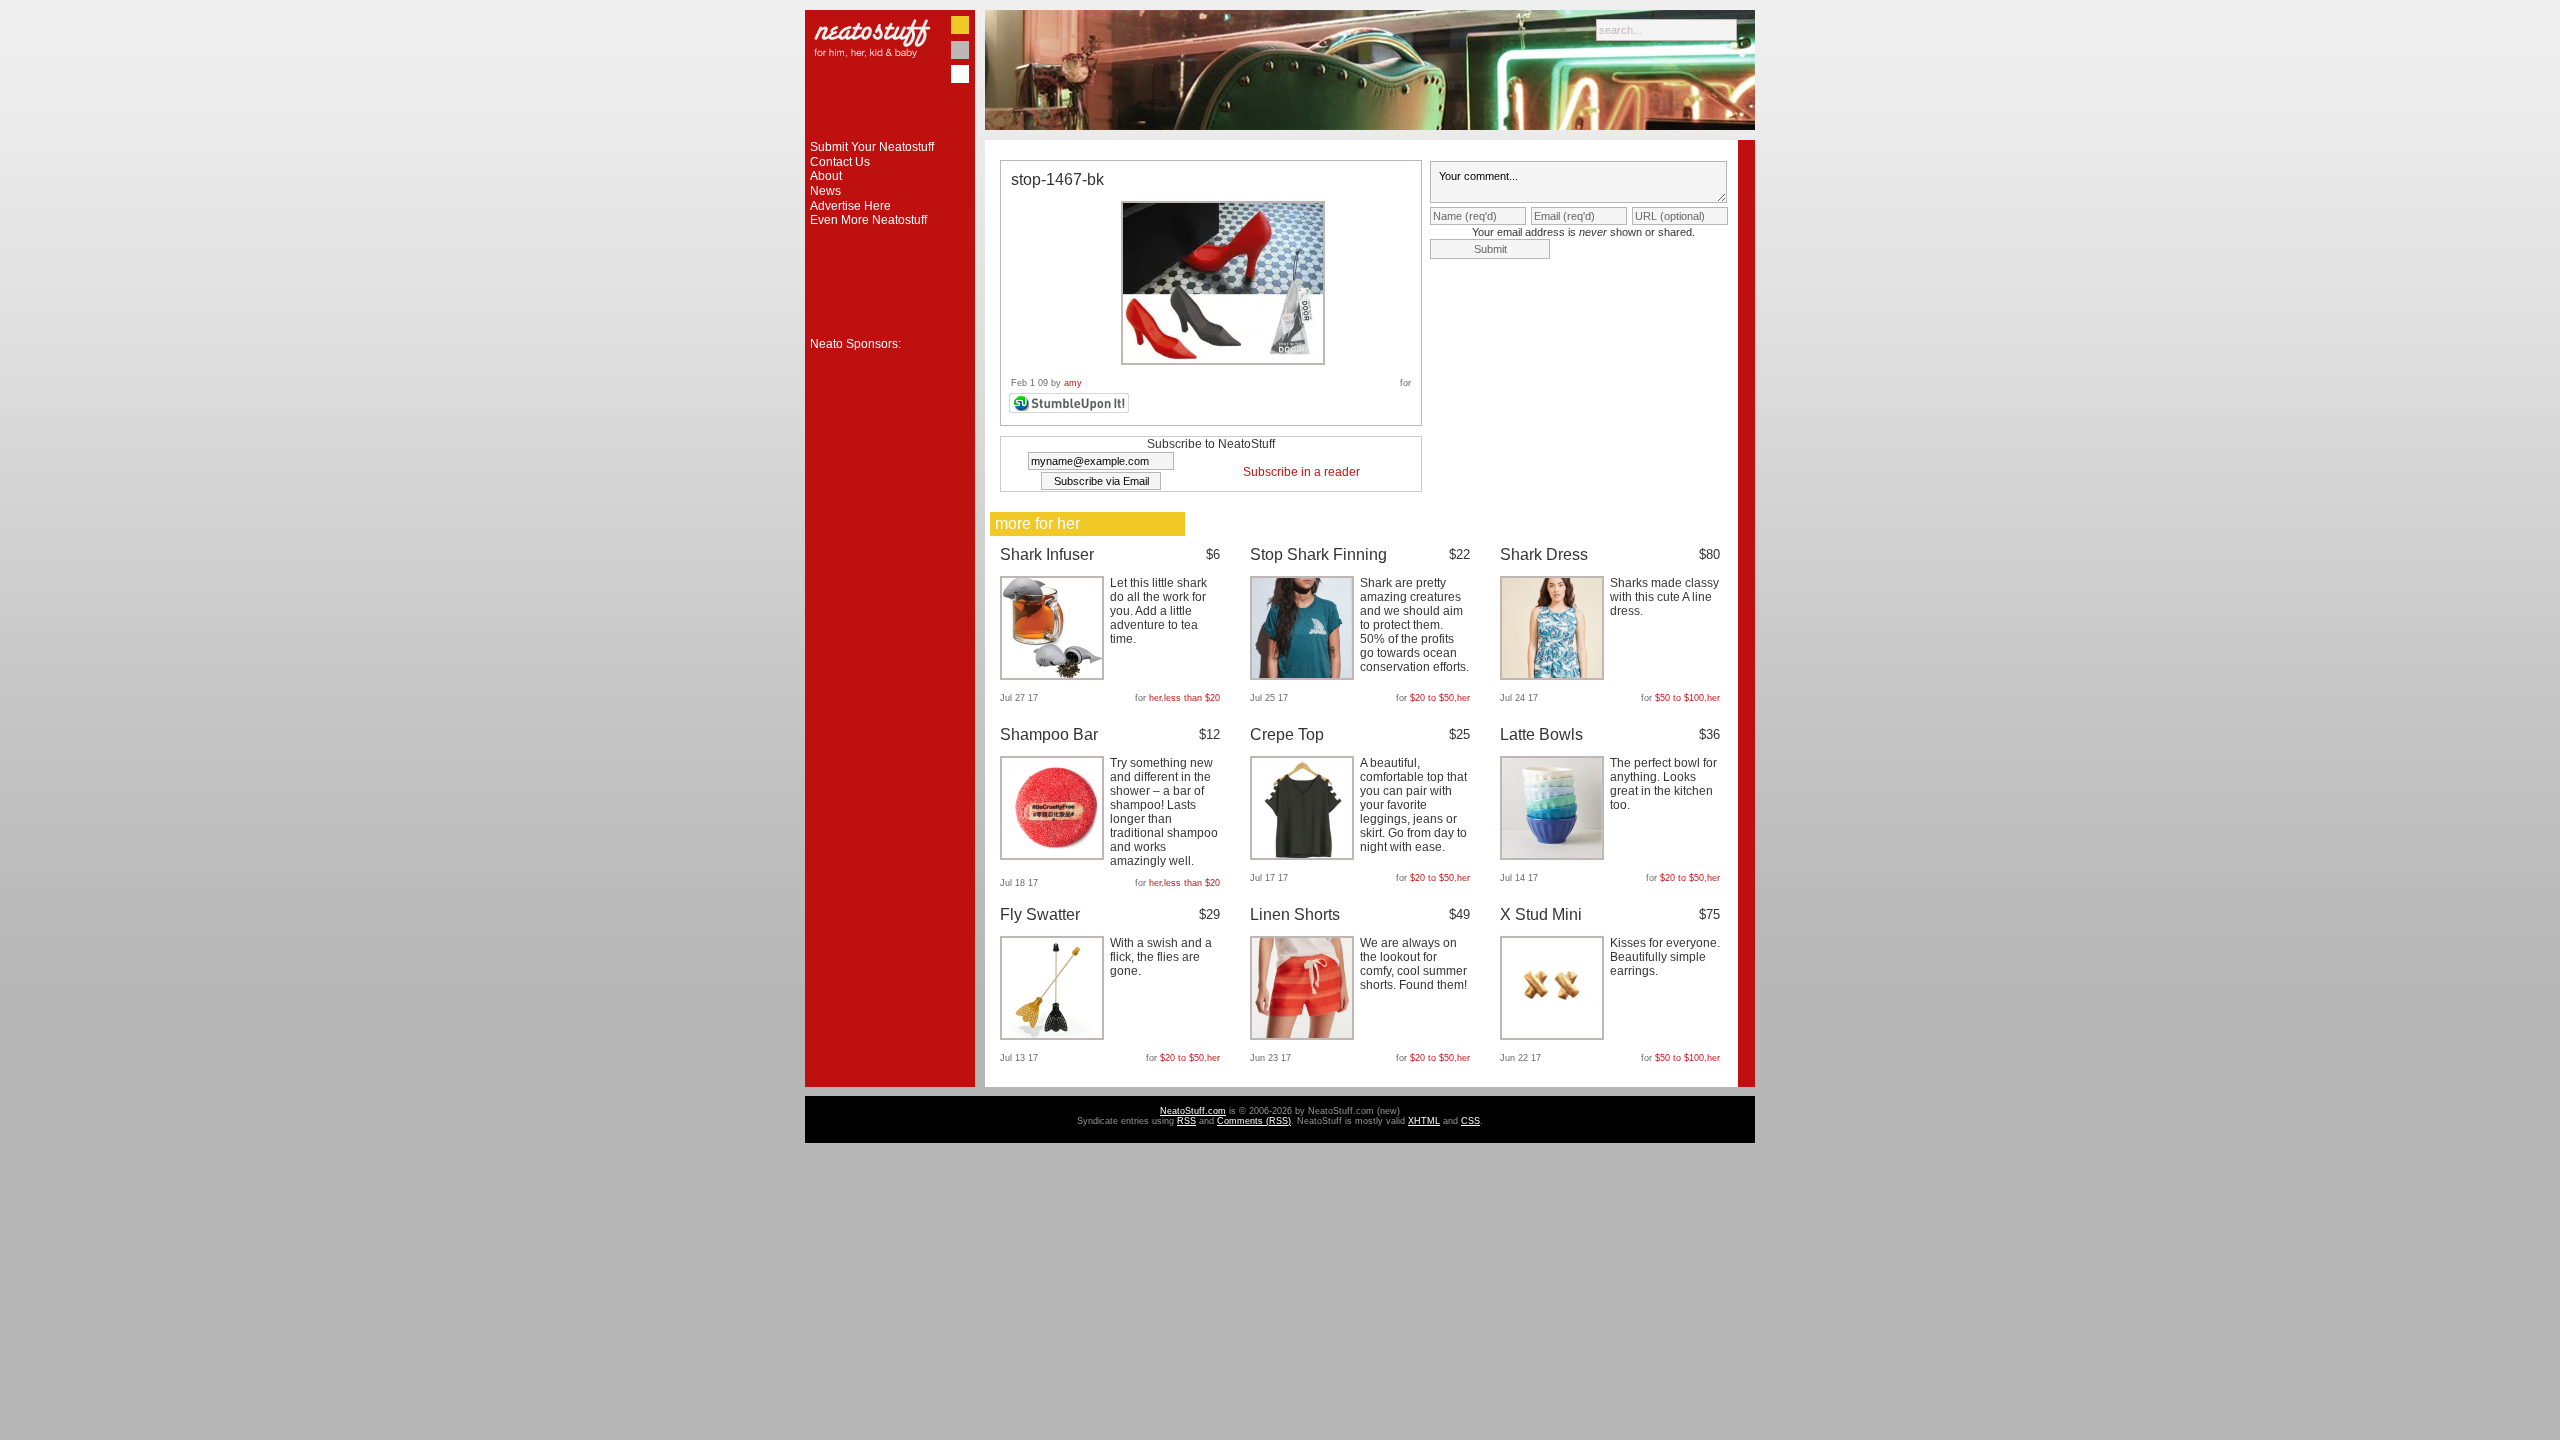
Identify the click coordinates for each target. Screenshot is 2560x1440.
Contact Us (840, 162)
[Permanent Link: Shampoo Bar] (1054, 856)
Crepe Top (1287, 734)
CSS (1470, 1121)
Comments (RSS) (1254, 1121)
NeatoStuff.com (1193, 1111)
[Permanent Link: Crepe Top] (1304, 856)
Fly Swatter (1040, 914)
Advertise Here (850, 206)
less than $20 (1192, 698)
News (825, 191)
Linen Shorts (1295, 914)
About (826, 176)
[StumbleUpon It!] (1071, 410)
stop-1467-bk (1057, 179)
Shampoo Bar (1049, 734)
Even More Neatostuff (868, 220)
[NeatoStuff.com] (890, 136)
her (1155, 698)
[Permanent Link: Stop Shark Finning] (1304, 676)
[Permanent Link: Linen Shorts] (1304, 1036)
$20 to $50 (1432, 698)
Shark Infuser (1047, 554)
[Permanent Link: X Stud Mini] (1554, 1036)
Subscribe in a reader (1301, 472)
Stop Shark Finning (1318, 554)
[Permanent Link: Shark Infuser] (1054, 676)
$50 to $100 (1679, 698)
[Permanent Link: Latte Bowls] (1554, 856)
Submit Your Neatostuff (872, 147)
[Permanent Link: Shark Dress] (1554, 676)
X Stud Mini (1541, 914)
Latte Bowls (1541, 734)
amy (1073, 383)
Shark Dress (1544, 554)
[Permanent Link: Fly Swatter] (1054, 1036)
